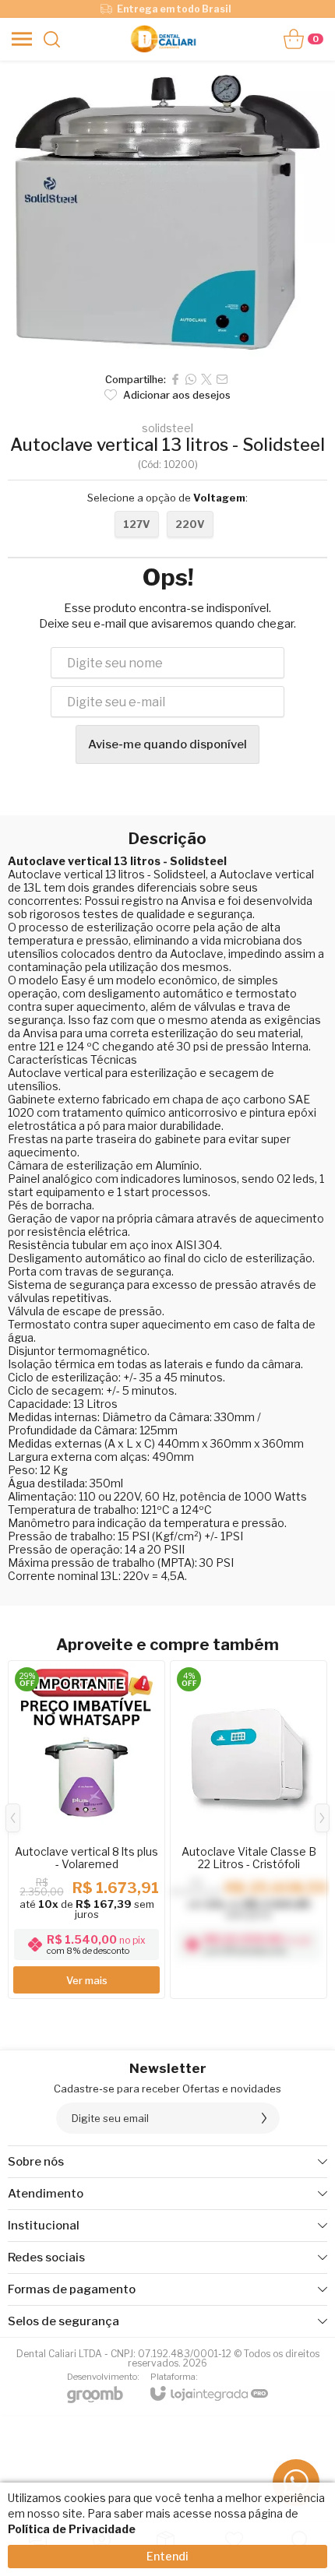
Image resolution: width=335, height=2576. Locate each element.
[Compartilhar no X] (206, 379)
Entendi (167, 2556)
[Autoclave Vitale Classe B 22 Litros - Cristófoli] (249, 1830)
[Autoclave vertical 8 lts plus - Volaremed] (86, 1830)
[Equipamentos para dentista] (163, 39)
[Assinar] (264, 2118)
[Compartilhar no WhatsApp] (191, 379)
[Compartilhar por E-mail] (222, 379)
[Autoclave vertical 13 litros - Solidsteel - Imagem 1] (167, 212)
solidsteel (167, 428)
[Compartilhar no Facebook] (175, 379)
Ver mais (87, 1980)
